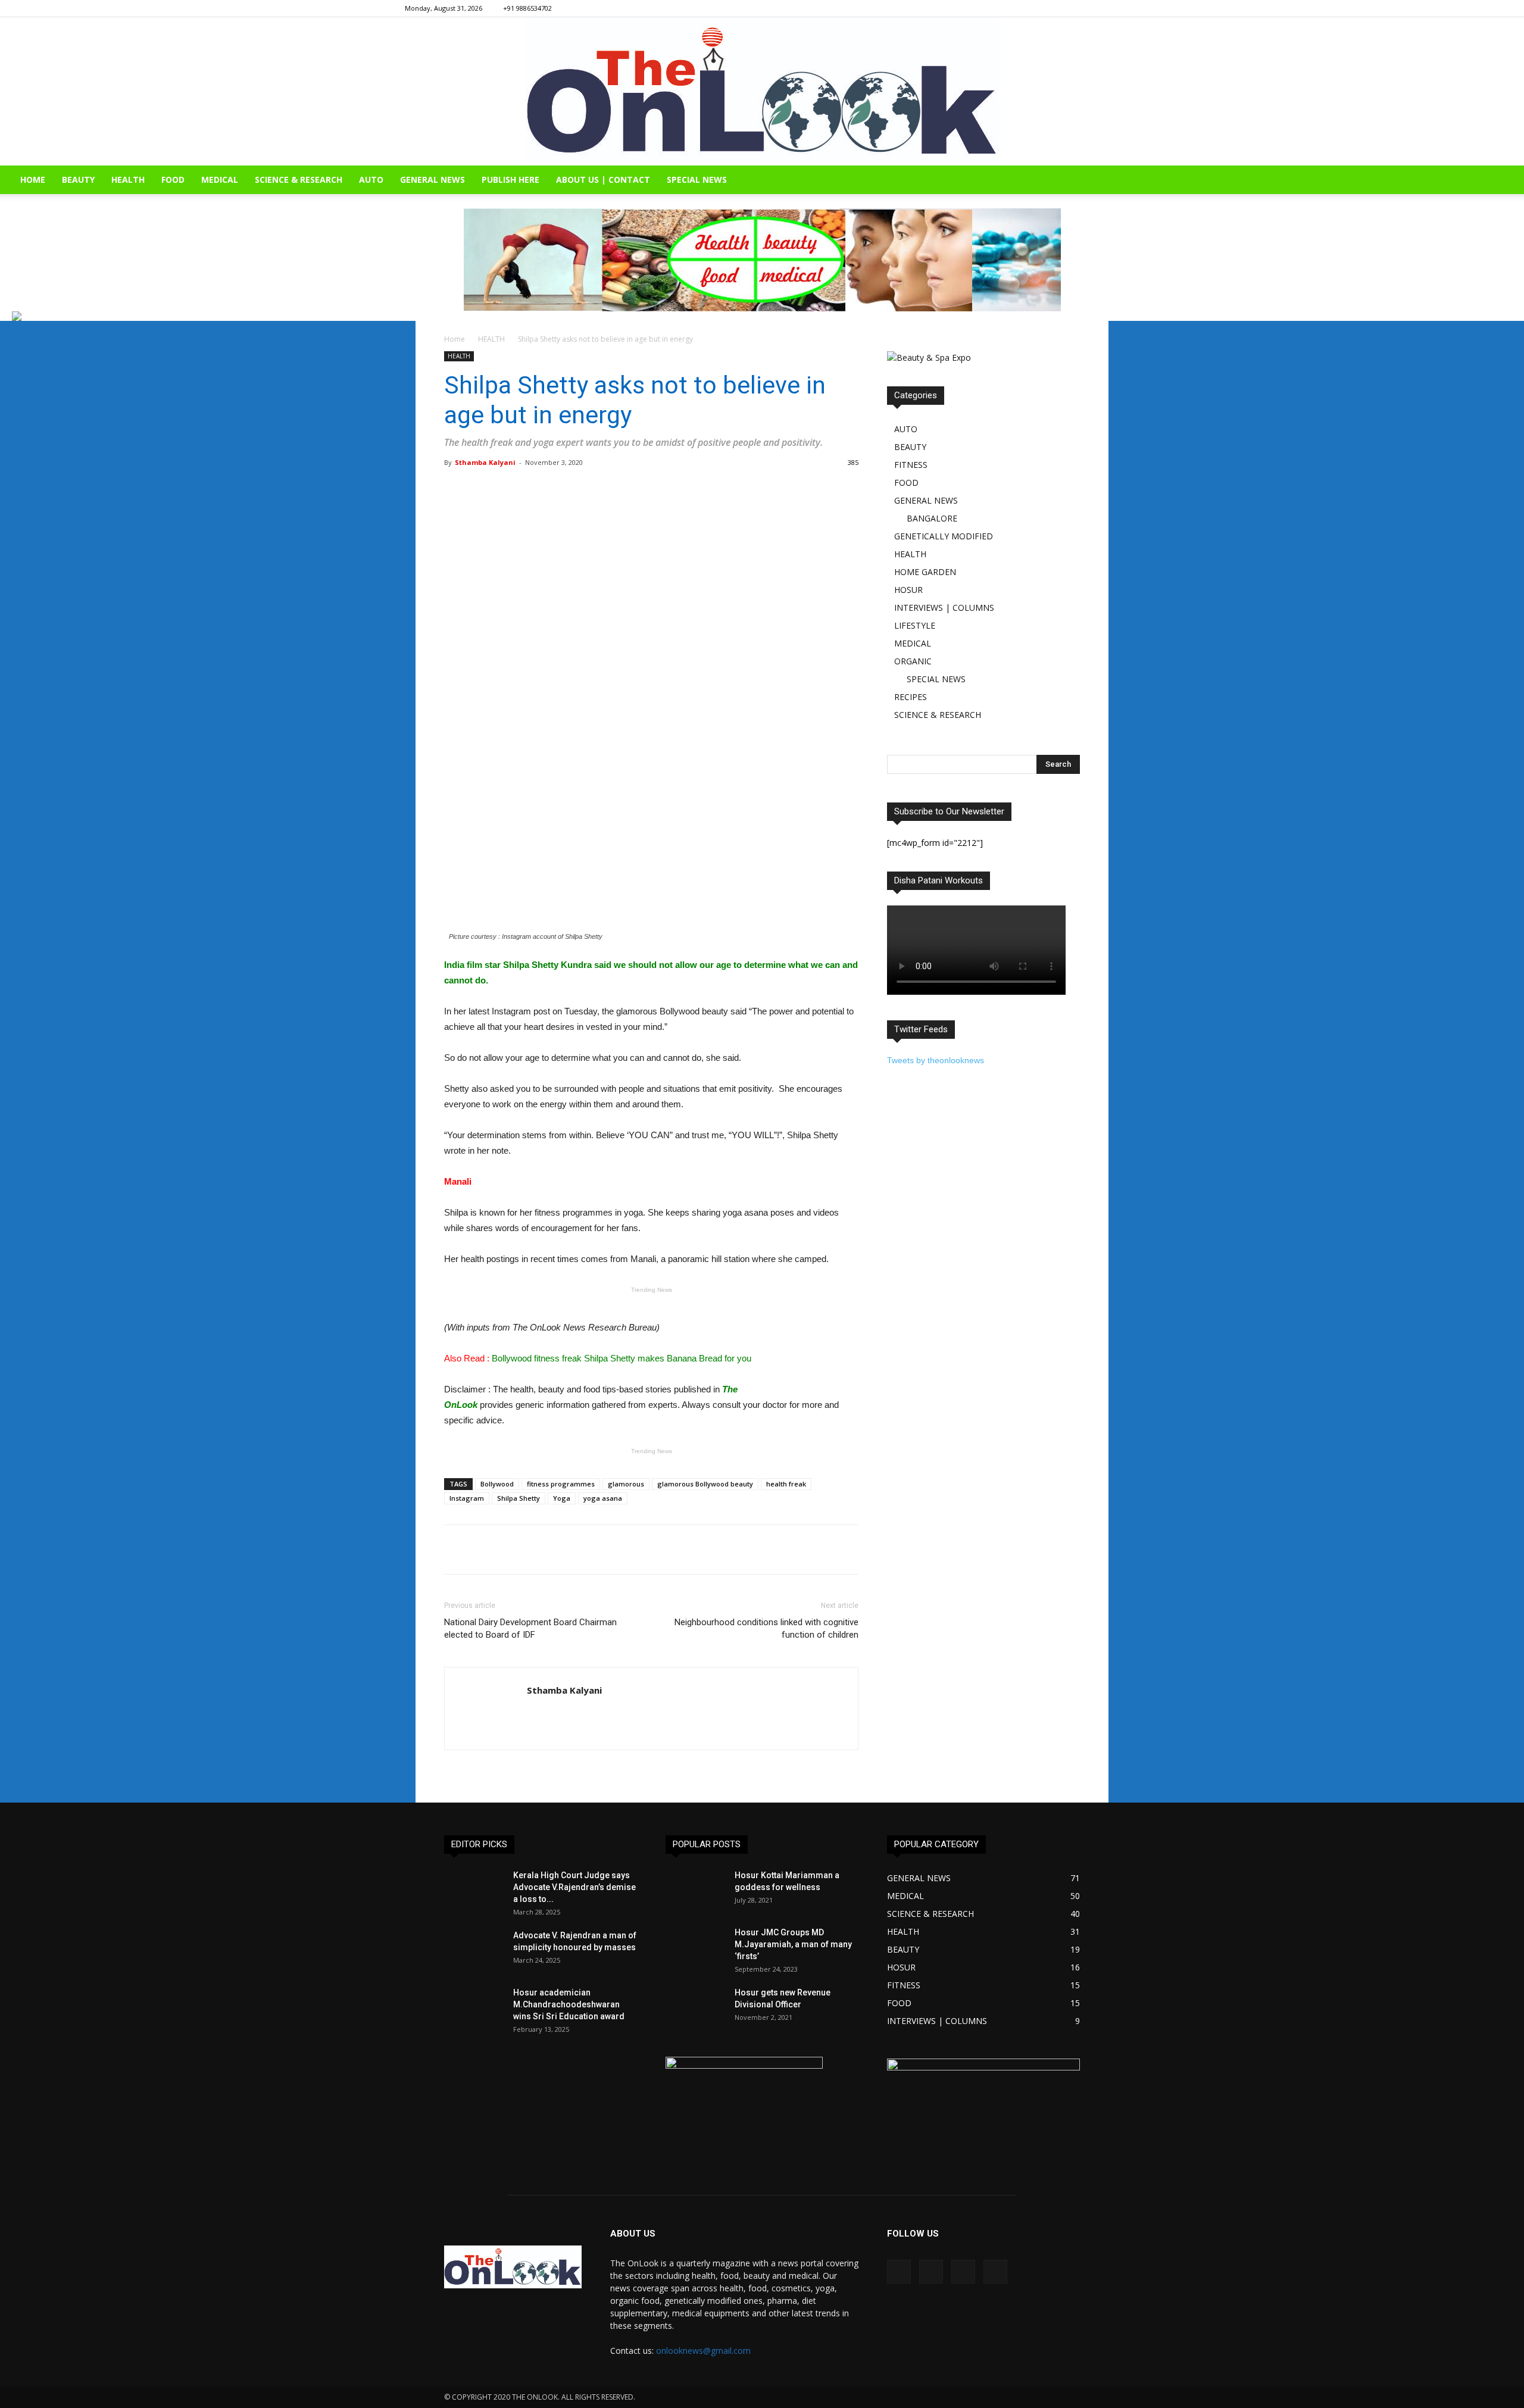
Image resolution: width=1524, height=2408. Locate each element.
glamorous (626, 1484)
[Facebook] (1051, 8)
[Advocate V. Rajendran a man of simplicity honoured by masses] (474, 1950)
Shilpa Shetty (519, 1498)
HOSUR (908, 590)
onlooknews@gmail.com (703, 2351)
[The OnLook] (762, 91)
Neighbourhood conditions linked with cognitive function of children (766, 1628)
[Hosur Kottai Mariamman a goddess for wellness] (695, 1890)
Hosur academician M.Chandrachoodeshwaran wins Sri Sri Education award (569, 2004)
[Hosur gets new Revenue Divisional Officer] (695, 2007)
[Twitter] (1110, 8)
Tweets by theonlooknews (936, 1060)
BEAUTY (78, 179)
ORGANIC (913, 661)
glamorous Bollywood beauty (705, 1484)
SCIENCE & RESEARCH (299, 179)
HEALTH (128, 179)
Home (455, 339)
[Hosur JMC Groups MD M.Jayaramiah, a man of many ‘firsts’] (695, 1947)
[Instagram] (1071, 8)
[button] (1510, 181)
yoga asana (603, 1498)
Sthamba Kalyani (485, 462)
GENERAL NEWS (432, 179)
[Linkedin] (1091, 8)
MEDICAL (220, 179)
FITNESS (911, 465)
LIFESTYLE (915, 625)
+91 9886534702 (527, 8)
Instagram (467, 1498)
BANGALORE (932, 518)
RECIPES (911, 697)
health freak (786, 1484)
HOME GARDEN (925, 572)
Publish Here (510, 179)
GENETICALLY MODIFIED (944, 536)
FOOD (173, 179)
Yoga (562, 1498)
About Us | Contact (603, 179)
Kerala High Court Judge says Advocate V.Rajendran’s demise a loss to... (574, 1887)
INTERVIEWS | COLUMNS (944, 608)
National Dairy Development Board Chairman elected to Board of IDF (530, 1628)
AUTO (371, 179)
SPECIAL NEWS (697, 179)
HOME (33, 179)
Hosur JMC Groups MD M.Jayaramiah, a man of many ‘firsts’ (793, 1944)
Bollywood (497, 1484)
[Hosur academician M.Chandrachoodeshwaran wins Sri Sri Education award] (474, 2007)
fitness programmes (561, 1484)
